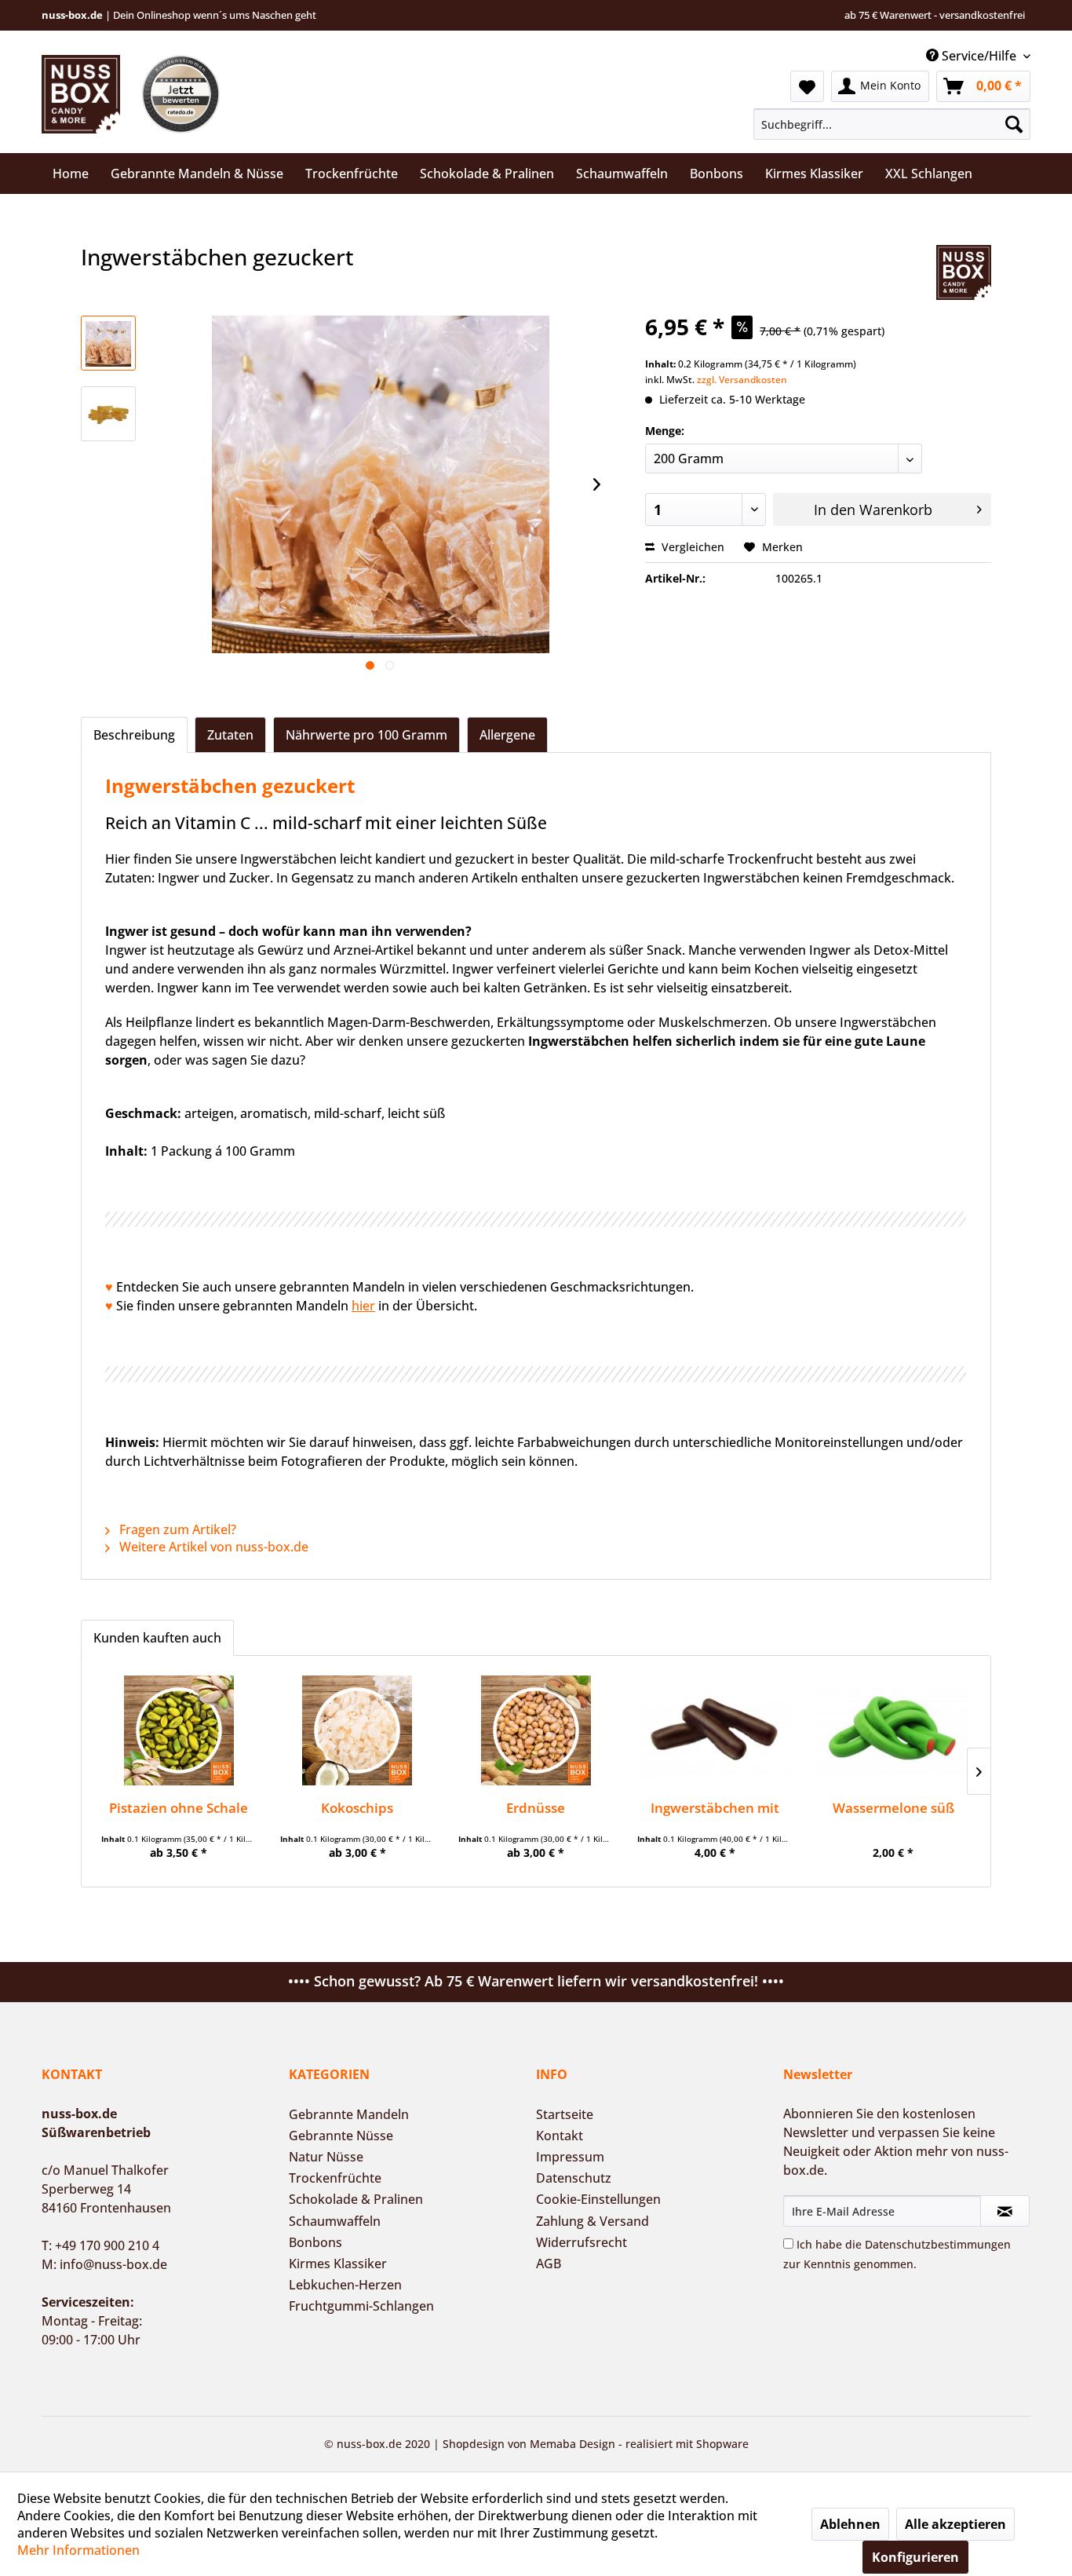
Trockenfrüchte (335, 2178)
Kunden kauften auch (157, 1638)
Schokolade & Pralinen (356, 2199)
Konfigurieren (915, 2557)
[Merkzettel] (807, 86)
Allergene (507, 735)
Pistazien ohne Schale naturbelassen (179, 1808)
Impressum (570, 2157)
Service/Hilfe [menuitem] (979, 56)
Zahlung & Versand (593, 2221)
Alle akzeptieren (955, 2524)
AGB (549, 2264)
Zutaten (230, 735)
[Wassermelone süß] (893, 1730)
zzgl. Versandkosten (742, 380)
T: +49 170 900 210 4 (100, 2245)
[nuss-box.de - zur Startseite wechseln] (81, 94)
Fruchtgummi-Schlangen (361, 2306)
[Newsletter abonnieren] (1005, 2211)
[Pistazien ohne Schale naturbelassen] (179, 1730)
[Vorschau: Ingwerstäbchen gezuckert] (108, 343)
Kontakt (560, 2136)
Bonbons (315, 2242)
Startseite (565, 2114)
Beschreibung (134, 735)
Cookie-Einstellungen (598, 2199)
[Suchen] (1014, 124)
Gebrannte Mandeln (349, 2114)
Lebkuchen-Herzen (345, 2285)
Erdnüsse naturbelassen (536, 1808)
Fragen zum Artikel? (176, 1529)
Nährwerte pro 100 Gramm (366, 735)
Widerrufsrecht (582, 2242)
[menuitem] (892, 124)
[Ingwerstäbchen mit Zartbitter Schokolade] (715, 1730)
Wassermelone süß (893, 1808)
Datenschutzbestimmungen (938, 2244)
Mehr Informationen (78, 2550)
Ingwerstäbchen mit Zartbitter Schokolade (715, 1808)
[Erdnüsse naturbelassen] (536, 1730)
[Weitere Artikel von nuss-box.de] (964, 272)
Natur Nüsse (326, 2157)
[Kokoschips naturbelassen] (358, 1730)
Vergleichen (691, 547)
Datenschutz (574, 2178)
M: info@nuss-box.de (104, 2264)
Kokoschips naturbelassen (357, 1808)
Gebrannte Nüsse (341, 2136)
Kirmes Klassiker (338, 2264)
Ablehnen (850, 2524)
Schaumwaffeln (335, 2221)
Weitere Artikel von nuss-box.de (212, 1547)
